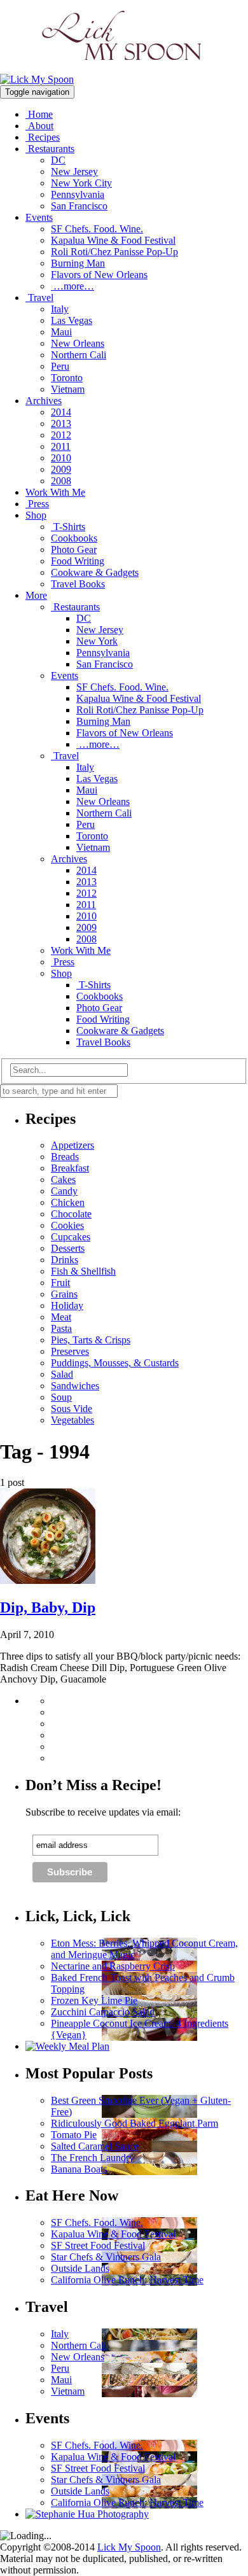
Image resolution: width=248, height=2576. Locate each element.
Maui (61, 332)
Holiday (67, 1305)
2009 (61, 469)
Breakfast (70, 1168)
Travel (39, 297)
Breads (65, 1157)
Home (39, 114)
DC (58, 160)
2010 (61, 458)
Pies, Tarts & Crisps (91, 1340)
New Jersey (74, 171)
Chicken (68, 1202)
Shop (36, 515)
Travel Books (78, 584)
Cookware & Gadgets (95, 572)
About (39, 126)
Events (39, 217)
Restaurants (50, 149)
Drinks (65, 1260)
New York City (81, 183)
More (36, 595)
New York (97, 641)
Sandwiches (75, 1386)
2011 (61, 446)
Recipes (43, 137)
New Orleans (78, 343)
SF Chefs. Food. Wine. (97, 229)
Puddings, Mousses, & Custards (115, 1363)
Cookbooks (74, 538)
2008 (61, 481)
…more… (72, 286)
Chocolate (71, 1214)
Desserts (68, 1248)
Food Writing (78, 561)
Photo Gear (74, 549)
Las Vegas (72, 320)
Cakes (63, 1179)
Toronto (67, 378)
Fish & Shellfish (83, 1271)
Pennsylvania (78, 194)
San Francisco (79, 206)
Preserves (70, 1351)
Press (37, 504)
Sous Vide (72, 1409)
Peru (60, 366)
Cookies (67, 1225)
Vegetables (72, 1420)
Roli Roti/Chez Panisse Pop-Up (114, 252)
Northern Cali (79, 355)
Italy (60, 309)
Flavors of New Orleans (99, 275)
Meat (61, 1317)
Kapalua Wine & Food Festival (113, 240)
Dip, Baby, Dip (48, 1607)
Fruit (60, 1283)
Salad (62, 1374)
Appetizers (72, 1145)
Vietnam (68, 389)
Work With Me (55, 492)
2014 (61, 412)
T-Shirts (68, 527)
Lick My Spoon (129, 2547)
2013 (61, 423)
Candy (64, 1191)
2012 (61, 435)
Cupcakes (71, 1237)
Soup (61, 1397)
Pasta (61, 1328)
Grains (64, 1294)
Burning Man (78, 263)
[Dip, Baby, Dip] (48, 1580)
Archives (44, 401)
